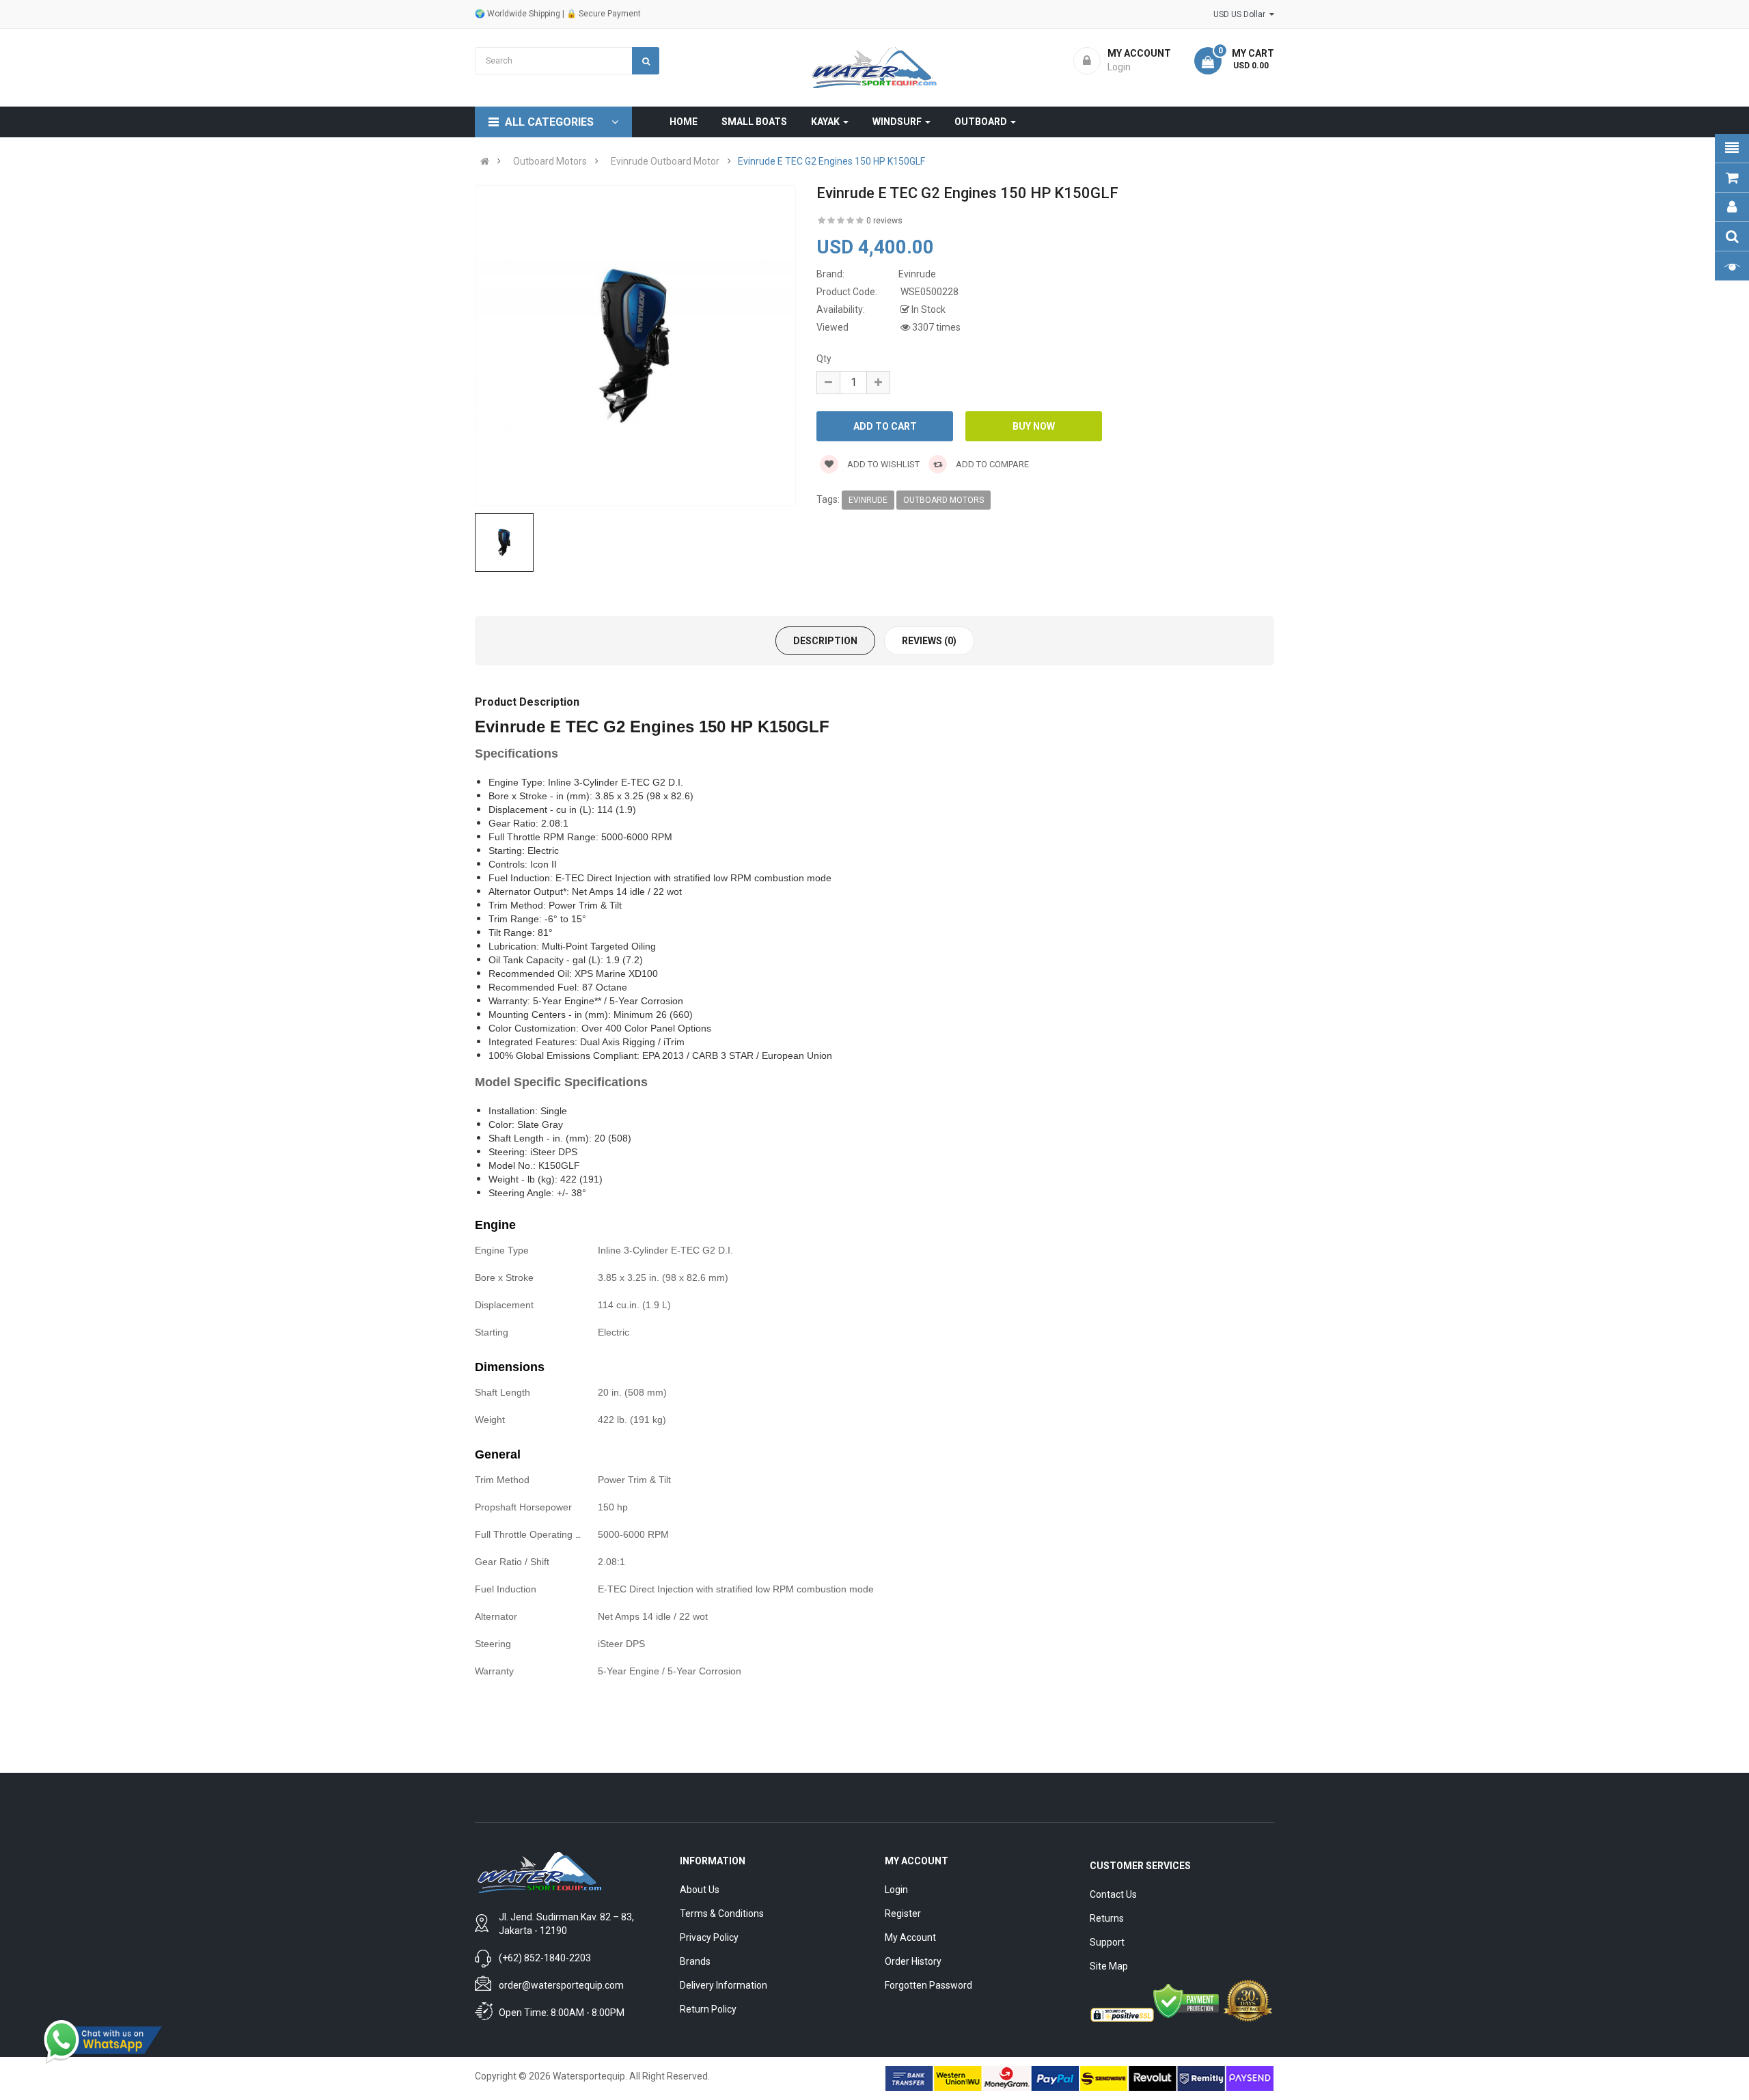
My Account (910, 1937)
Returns (1107, 1918)
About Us (700, 1890)
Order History (913, 1961)
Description (825, 641)
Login (896, 1890)
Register (903, 1914)
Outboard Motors (550, 161)
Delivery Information (724, 1985)
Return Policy (708, 2009)
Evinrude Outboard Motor (665, 161)
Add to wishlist (882, 464)
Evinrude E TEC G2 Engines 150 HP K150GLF (831, 161)
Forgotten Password (928, 1985)
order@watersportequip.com (561, 1985)
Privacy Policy (709, 1937)
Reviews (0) (929, 641)
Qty (824, 359)
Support (1107, 1942)
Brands (695, 1961)
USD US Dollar (1241, 14)
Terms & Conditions (722, 1914)
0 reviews (884, 221)
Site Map (1109, 1966)
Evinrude (868, 500)
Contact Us (1113, 1894)
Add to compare (991, 464)
